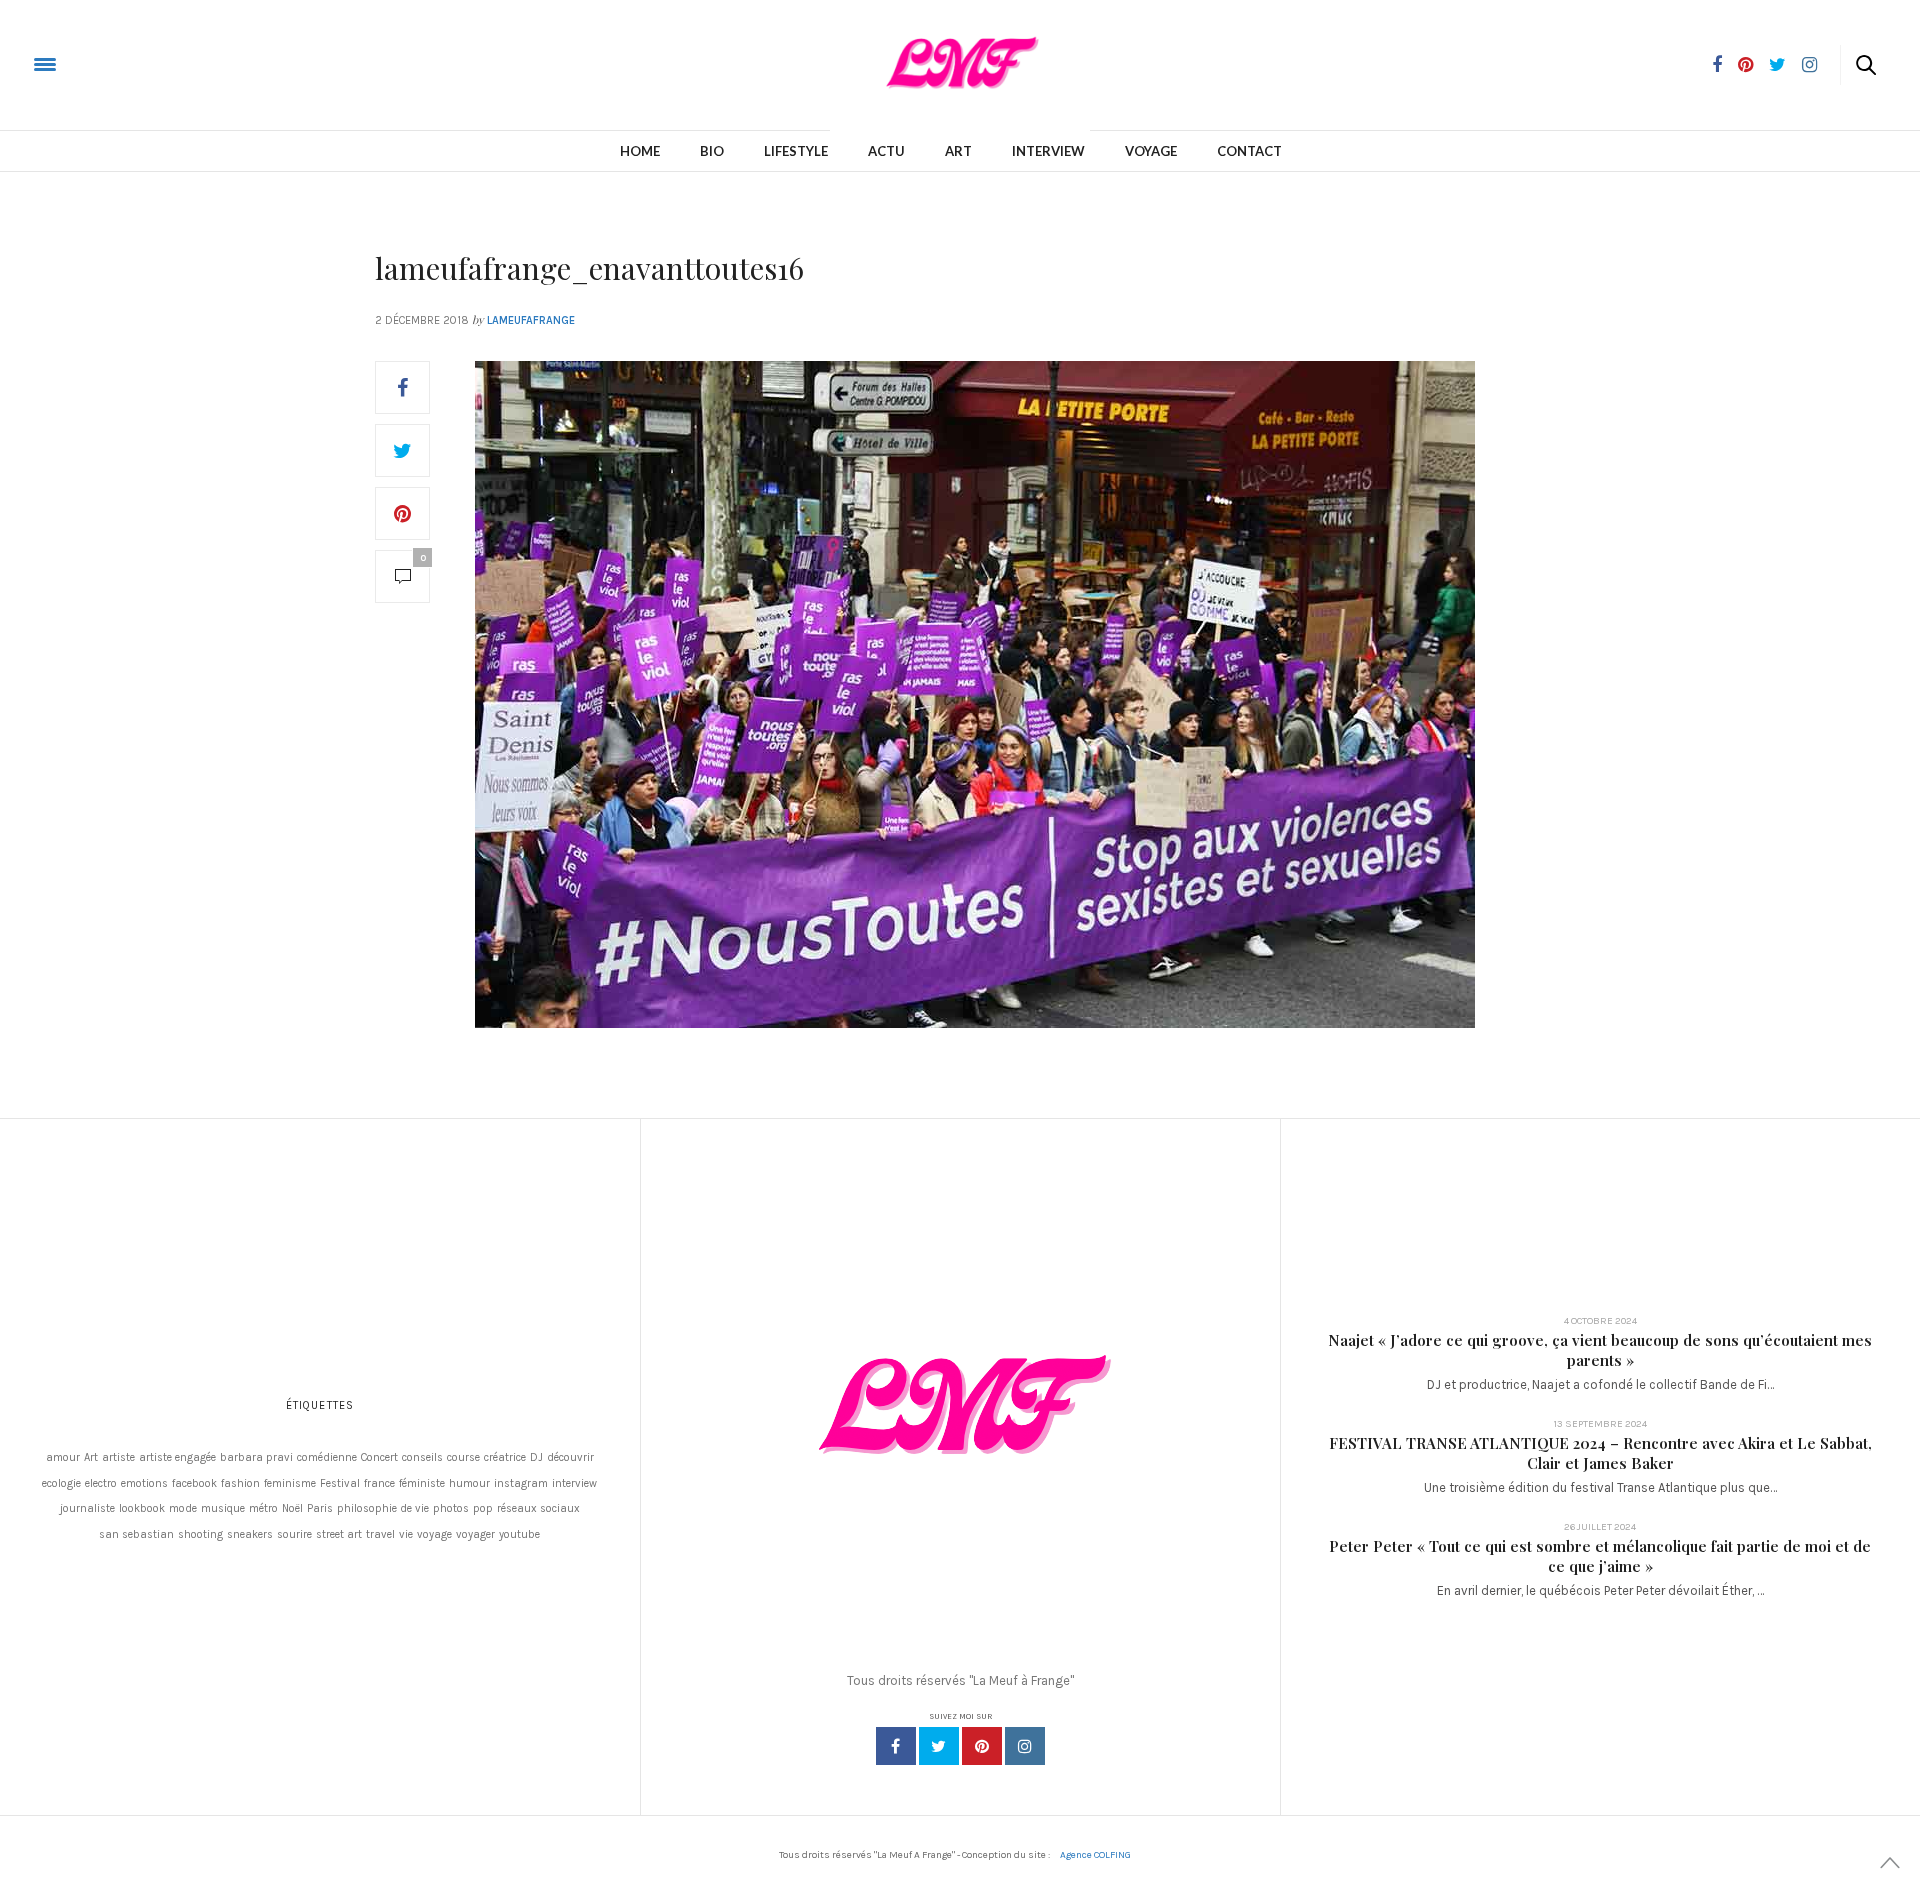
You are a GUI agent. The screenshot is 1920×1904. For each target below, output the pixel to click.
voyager (475, 1534)
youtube (519, 1534)
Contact (1249, 151)
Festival (340, 1483)
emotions (144, 1483)
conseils (422, 1457)
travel (380, 1534)
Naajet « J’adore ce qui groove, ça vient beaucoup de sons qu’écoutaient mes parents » (1600, 1350)
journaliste (87, 1508)
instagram (521, 1483)
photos (451, 1508)
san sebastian (136, 1534)
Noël (292, 1508)
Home (640, 151)
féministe (422, 1483)
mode (183, 1508)
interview (574, 1483)
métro (263, 1508)
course (463, 1457)
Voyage (1151, 151)
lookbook (142, 1508)
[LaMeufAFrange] (94, 63)
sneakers (250, 1534)
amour (63, 1457)
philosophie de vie (383, 1508)
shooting (200, 1534)
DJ (536, 1457)
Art (958, 151)
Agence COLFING (1095, 1855)
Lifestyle (796, 151)
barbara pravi (256, 1457)
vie (406, 1534)
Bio (712, 151)
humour (469, 1483)
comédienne (327, 1457)
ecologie (61, 1483)
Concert (379, 1457)
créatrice (505, 1457)
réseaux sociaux (538, 1508)
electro (101, 1483)
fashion (240, 1483)
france (379, 1483)
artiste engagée (177, 1457)
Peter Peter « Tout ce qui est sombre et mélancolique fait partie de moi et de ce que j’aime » (1600, 1556)
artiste (118, 1457)
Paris (320, 1508)
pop (483, 1508)
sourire (294, 1534)
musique (223, 1508)
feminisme (290, 1483)
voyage (434, 1534)
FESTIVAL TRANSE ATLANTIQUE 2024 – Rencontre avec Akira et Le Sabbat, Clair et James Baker (1600, 1453)
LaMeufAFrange (531, 320)
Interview (1048, 151)
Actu (886, 151)
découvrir (570, 1457)
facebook (194, 1483)
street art (339, 1534)
